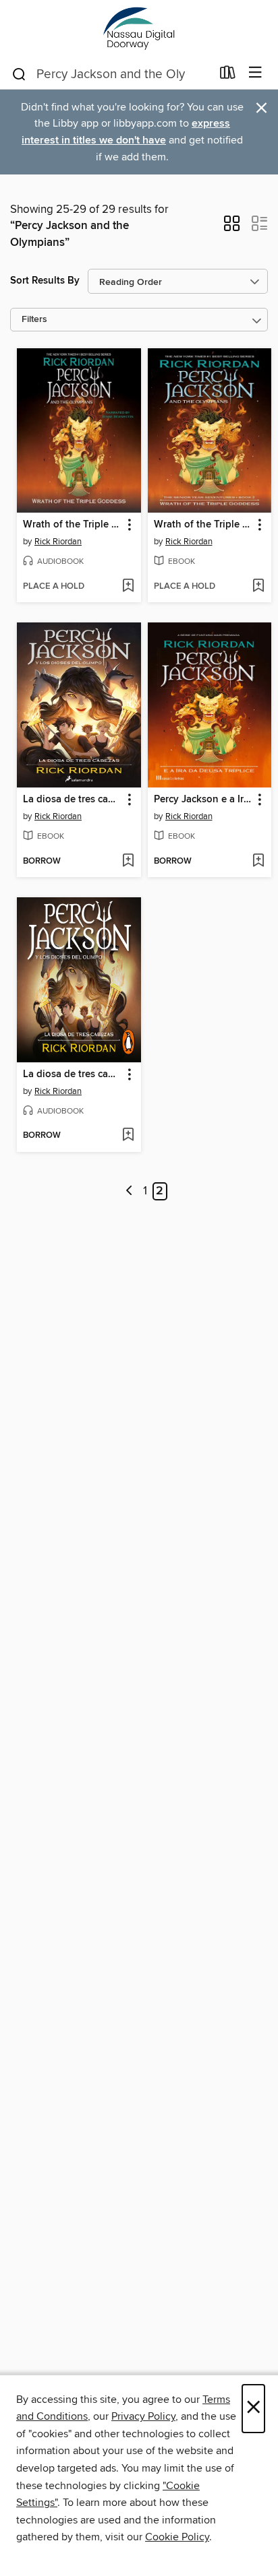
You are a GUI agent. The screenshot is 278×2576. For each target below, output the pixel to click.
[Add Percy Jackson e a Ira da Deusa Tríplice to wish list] (258, 862)
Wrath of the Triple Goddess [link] (73, 525)
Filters (34, 320)
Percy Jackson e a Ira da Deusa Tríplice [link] (203, 800)
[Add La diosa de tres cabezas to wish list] (128, 862)
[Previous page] (129, 1191)
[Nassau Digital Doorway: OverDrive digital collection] (139, 29)
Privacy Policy (143, 2416)
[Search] (19, 73)
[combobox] (111, 74)
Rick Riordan (58, 542)
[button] (232, 228)
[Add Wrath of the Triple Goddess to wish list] (128, 587)
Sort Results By (45, 281)
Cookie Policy (177, 2537)
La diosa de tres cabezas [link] (73, 800)
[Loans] (228, 75)
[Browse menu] (255, 73)
